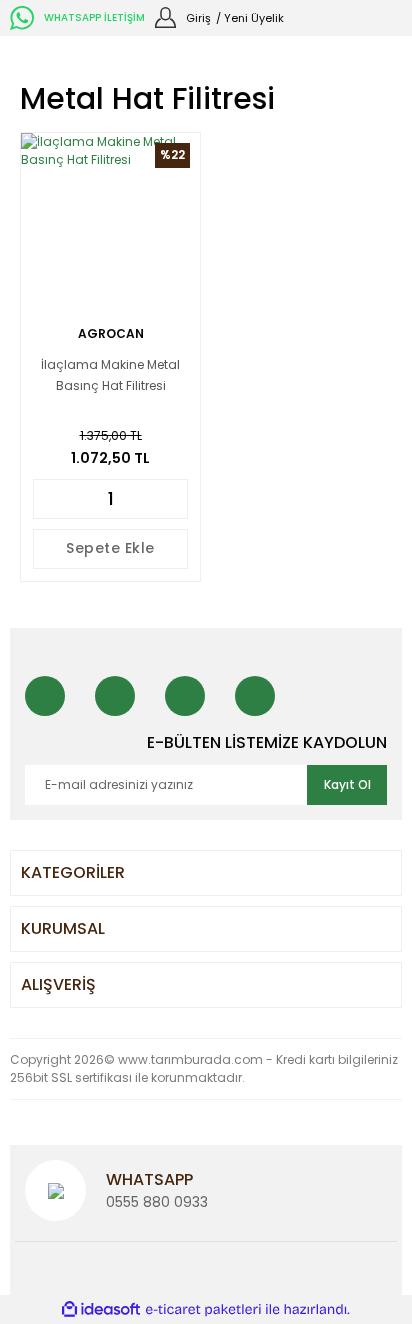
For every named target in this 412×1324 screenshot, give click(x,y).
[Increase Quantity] (175, 499)
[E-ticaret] (203, 1310)
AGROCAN (111, 333)
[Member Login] (165, 16)
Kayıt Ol (347, 784)
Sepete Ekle (110, 548)
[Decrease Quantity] (46, 499)
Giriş (198, 18)
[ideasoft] (101, 1309)
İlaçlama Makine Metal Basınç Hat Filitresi (110, 375)
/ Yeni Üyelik (250, 18)
